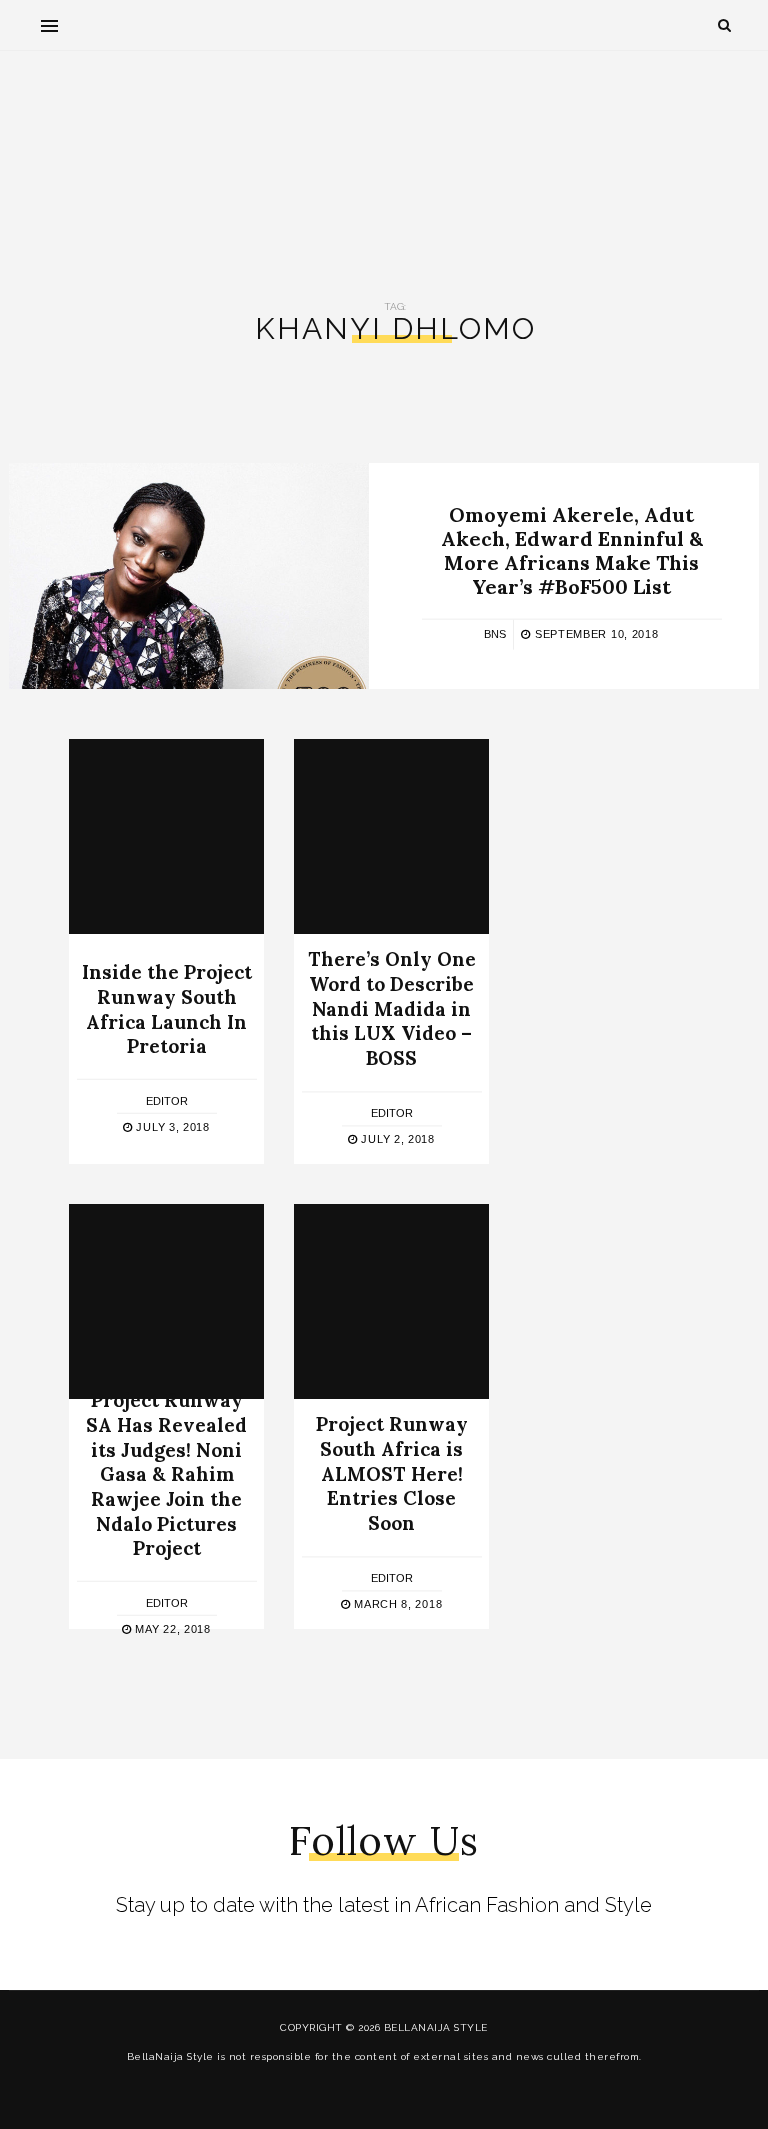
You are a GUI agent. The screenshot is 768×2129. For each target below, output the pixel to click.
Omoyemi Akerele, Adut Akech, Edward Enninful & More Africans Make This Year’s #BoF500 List (572, 550)
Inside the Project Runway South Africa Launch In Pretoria (167, 1009)
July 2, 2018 (396, 1139)
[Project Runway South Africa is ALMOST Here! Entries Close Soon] (391, 1301)
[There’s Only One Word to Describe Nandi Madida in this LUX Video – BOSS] (391, 836)
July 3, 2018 (171, 1127)
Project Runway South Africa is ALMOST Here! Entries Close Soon (392, 1474)
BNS (495, 634)
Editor (167, 1101)
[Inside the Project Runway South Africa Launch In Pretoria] (166, 836)
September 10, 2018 (594, 634)
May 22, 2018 (171, 1629)
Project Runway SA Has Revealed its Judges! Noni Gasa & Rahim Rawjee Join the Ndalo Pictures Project (166, 1474)
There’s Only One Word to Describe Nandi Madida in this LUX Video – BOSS (392, 1009)
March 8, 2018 (396, 1604)
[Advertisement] (384, 161)
